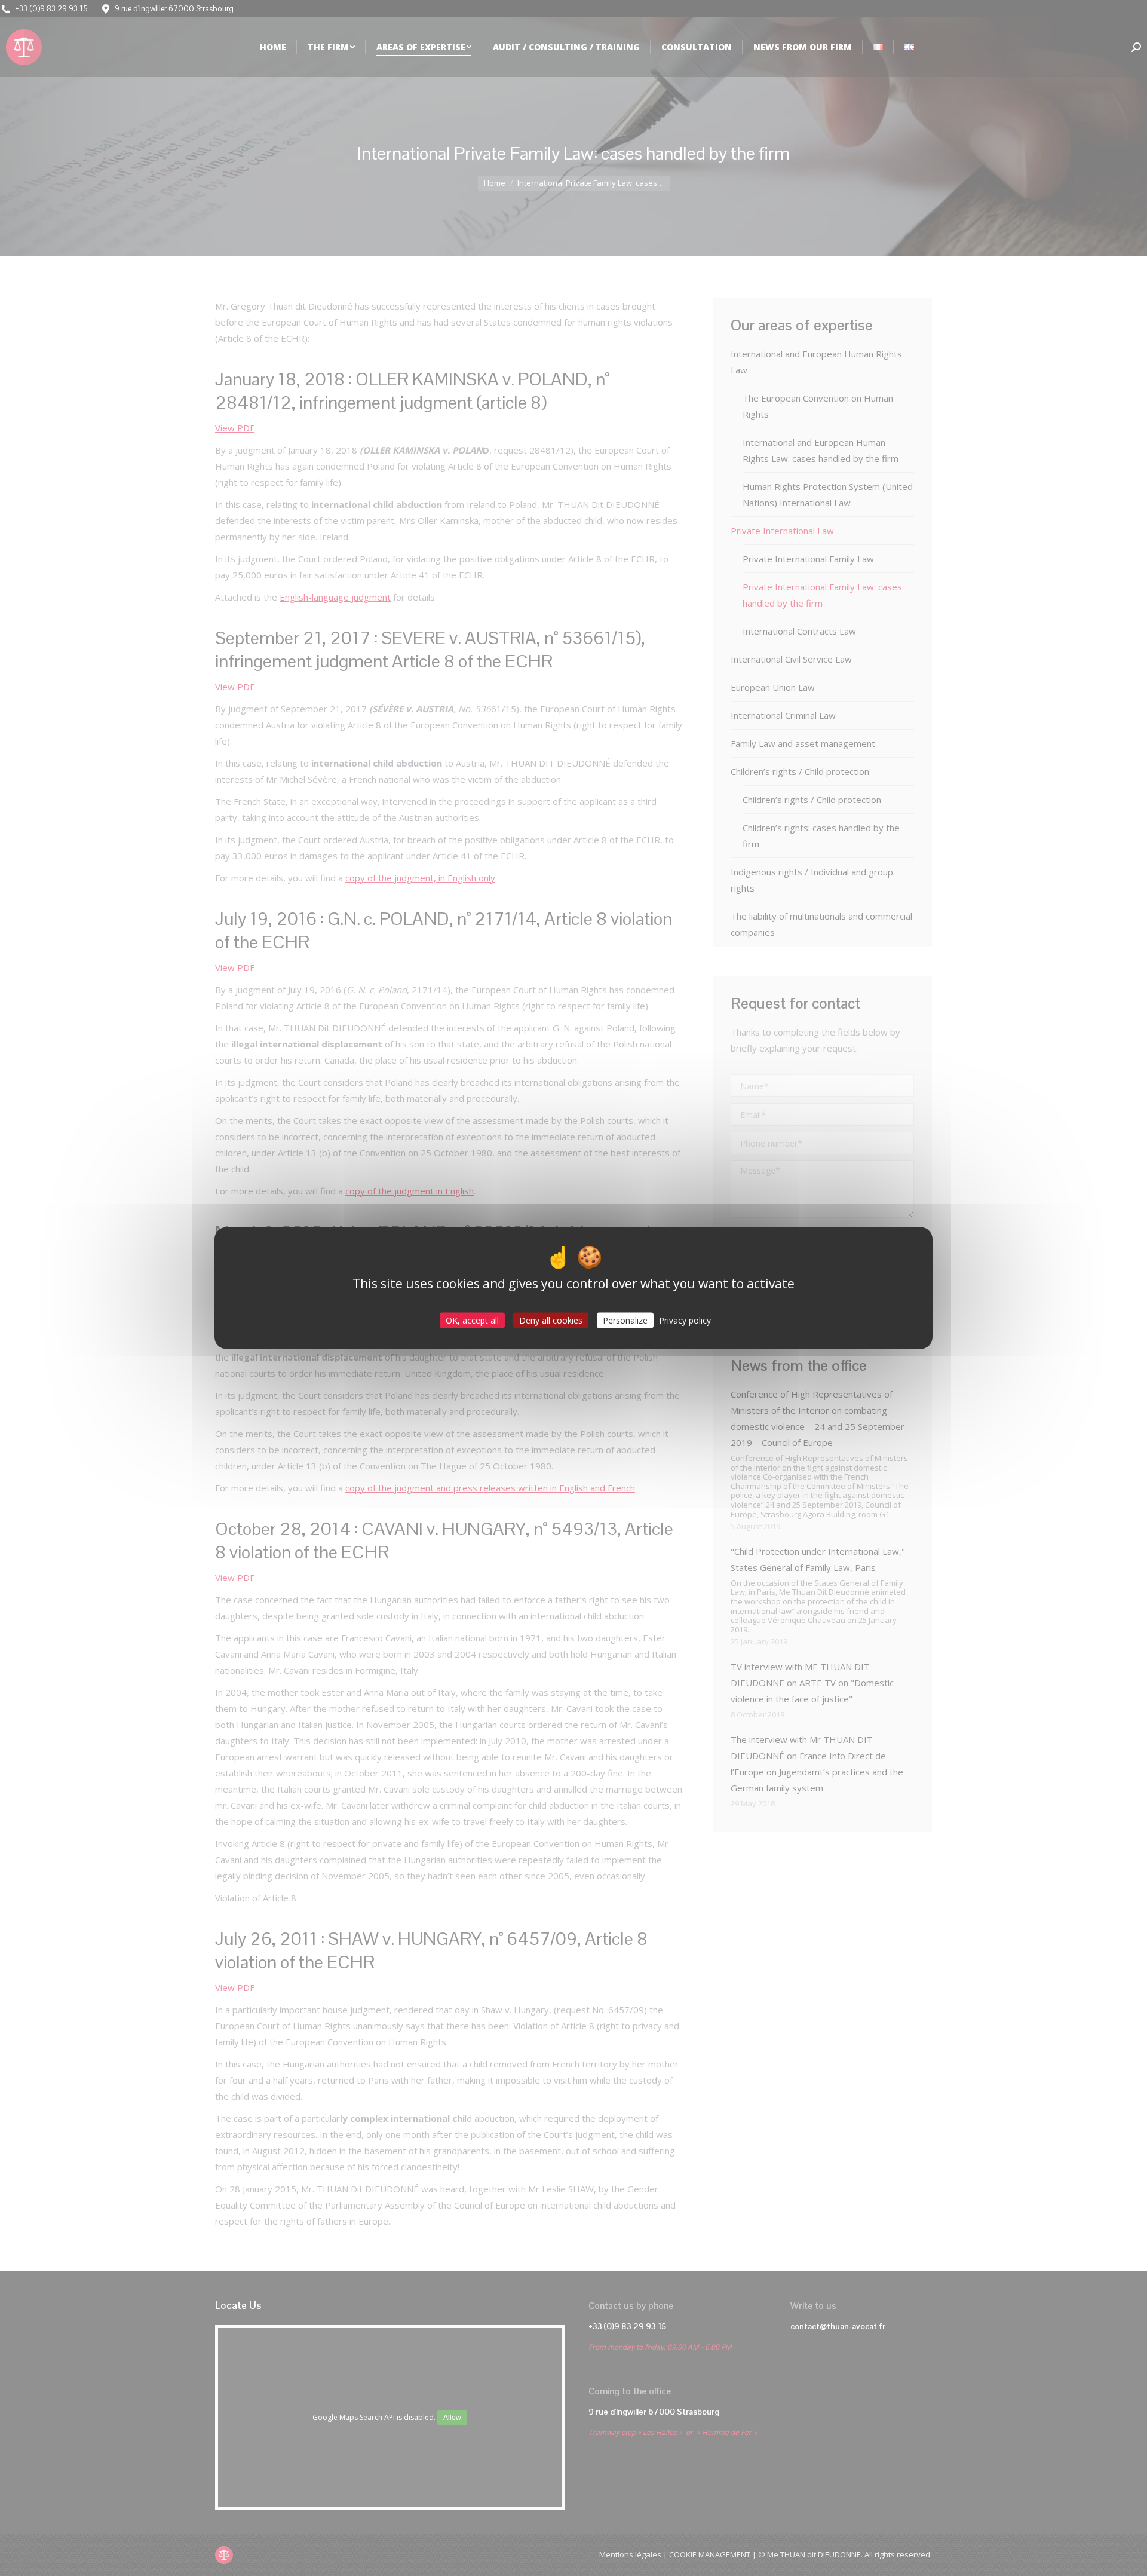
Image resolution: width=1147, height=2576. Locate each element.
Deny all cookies (551, 1320)
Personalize (625, 1320)
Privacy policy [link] (685, 1320)
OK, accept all (472, 1320)
